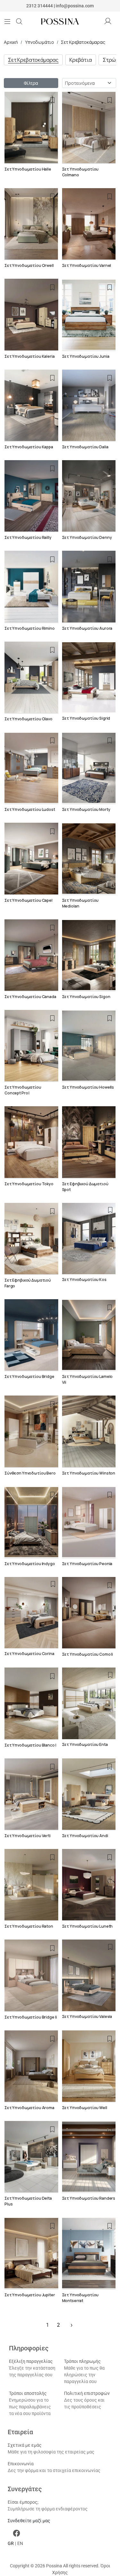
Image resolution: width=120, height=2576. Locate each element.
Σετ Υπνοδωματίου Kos (84, 1280)
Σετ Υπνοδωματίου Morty (86, 809)
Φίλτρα (31, 83)
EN (20, 2543)
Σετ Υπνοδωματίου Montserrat (80, 2298)
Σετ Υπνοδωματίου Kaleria (30, 356)
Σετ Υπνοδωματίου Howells (88, 1087)
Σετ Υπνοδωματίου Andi (85, 1836)
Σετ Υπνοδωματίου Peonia (87, 1564)
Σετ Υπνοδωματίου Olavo (28, 719)
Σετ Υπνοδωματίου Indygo (30, 1564)
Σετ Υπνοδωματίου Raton (29, 1926)
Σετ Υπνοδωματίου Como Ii (88, 1654)
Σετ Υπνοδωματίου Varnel (87, 265)
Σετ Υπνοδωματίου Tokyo (29, 1184)
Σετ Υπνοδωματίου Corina (29, 1654)
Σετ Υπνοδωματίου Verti (28, 1836)
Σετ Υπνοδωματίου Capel (28, 900)
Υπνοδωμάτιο (39, 42)
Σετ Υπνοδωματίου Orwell (29, 265)
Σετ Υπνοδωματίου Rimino (30, 628)
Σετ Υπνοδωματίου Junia (86, 356)
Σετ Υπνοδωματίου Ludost (30, 809)
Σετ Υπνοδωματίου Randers (89, 2198)
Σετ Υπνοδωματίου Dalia (85, 447)
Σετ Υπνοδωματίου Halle (28, 169)
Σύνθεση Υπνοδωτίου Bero (30, 1473)
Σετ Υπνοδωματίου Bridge (29, 1376)
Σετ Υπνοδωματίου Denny (87, 537)
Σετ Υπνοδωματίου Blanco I (30, 1745)
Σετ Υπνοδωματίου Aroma (29, 2108)
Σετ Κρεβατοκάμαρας (83, 42)
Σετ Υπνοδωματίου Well (85, 2108)
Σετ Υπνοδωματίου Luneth (88, 1926)
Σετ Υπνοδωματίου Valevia (87, 2016)
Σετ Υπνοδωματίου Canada (30, 997)
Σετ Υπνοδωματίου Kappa (29, 447)
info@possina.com (75, 6)
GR (11, 2543)
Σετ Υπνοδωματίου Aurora (87, 628)
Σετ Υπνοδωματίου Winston (89, 1473)
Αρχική (11, 42)
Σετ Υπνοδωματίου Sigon (86, 997)
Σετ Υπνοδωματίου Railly (28, 537)
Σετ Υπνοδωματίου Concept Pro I (23, 1090)
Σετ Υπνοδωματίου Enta (85, 1744)
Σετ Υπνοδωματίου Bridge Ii (31, 2017)
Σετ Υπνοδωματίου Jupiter (30, 2295)
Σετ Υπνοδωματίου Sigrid (86, 718)
